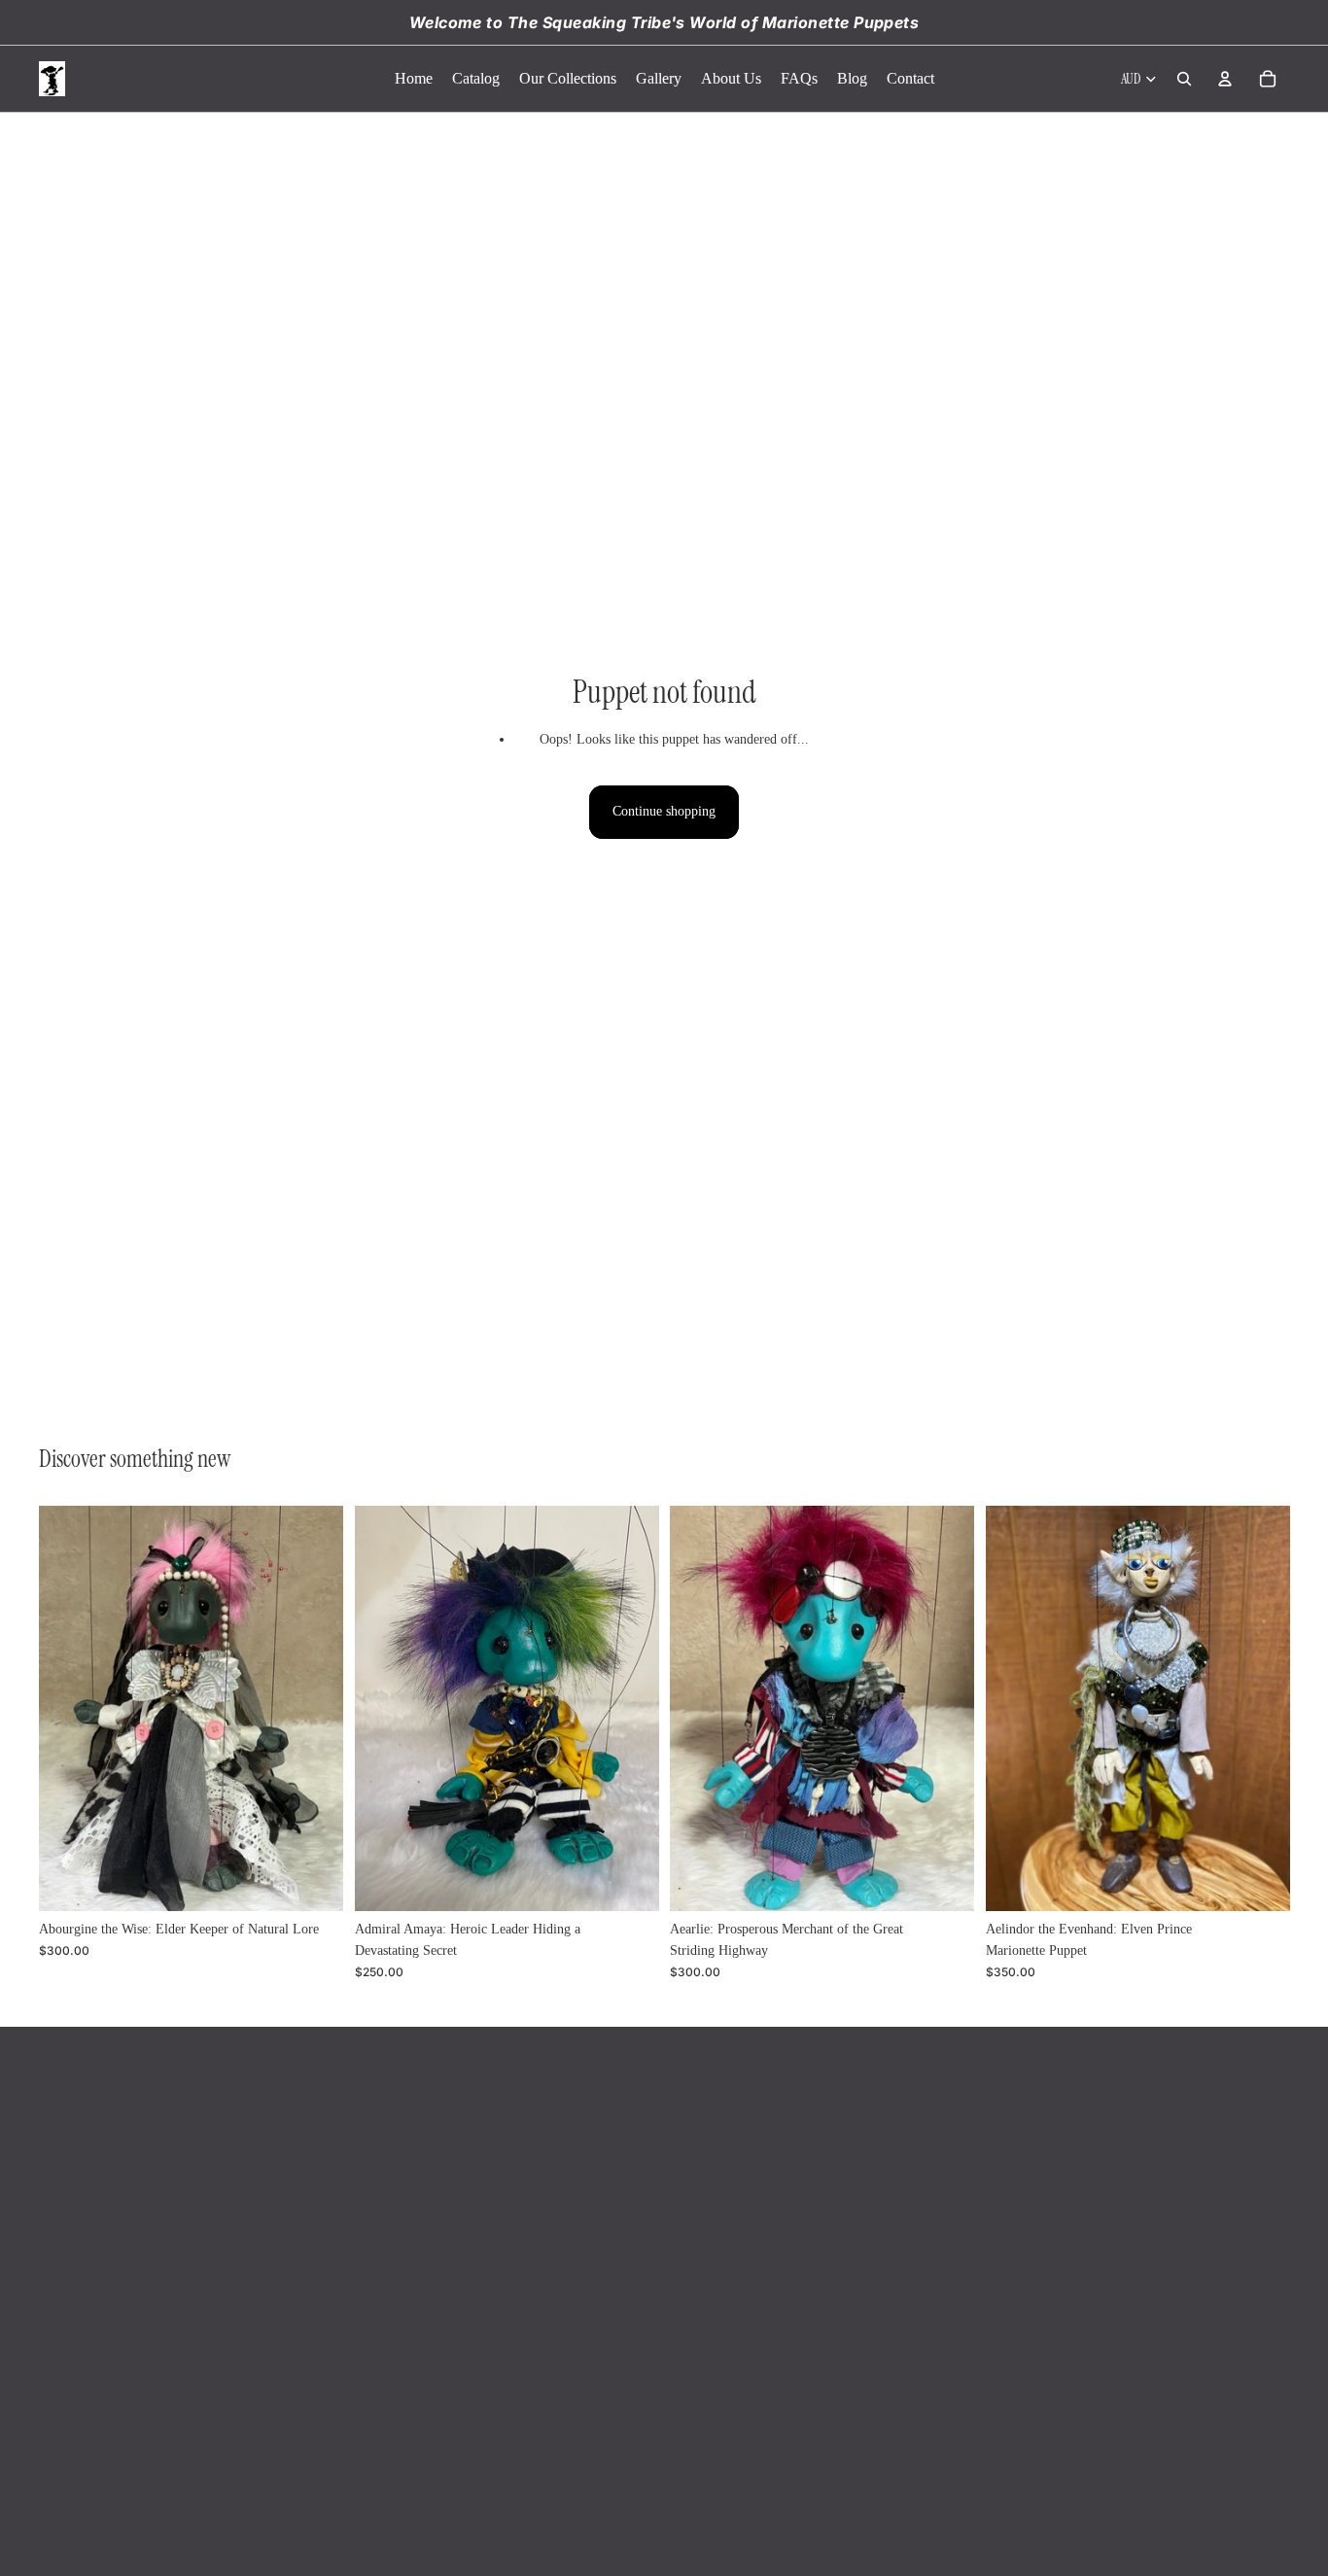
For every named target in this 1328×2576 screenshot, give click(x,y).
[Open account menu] (1225, 79)
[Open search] (1184, 79)
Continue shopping (664, 811)
